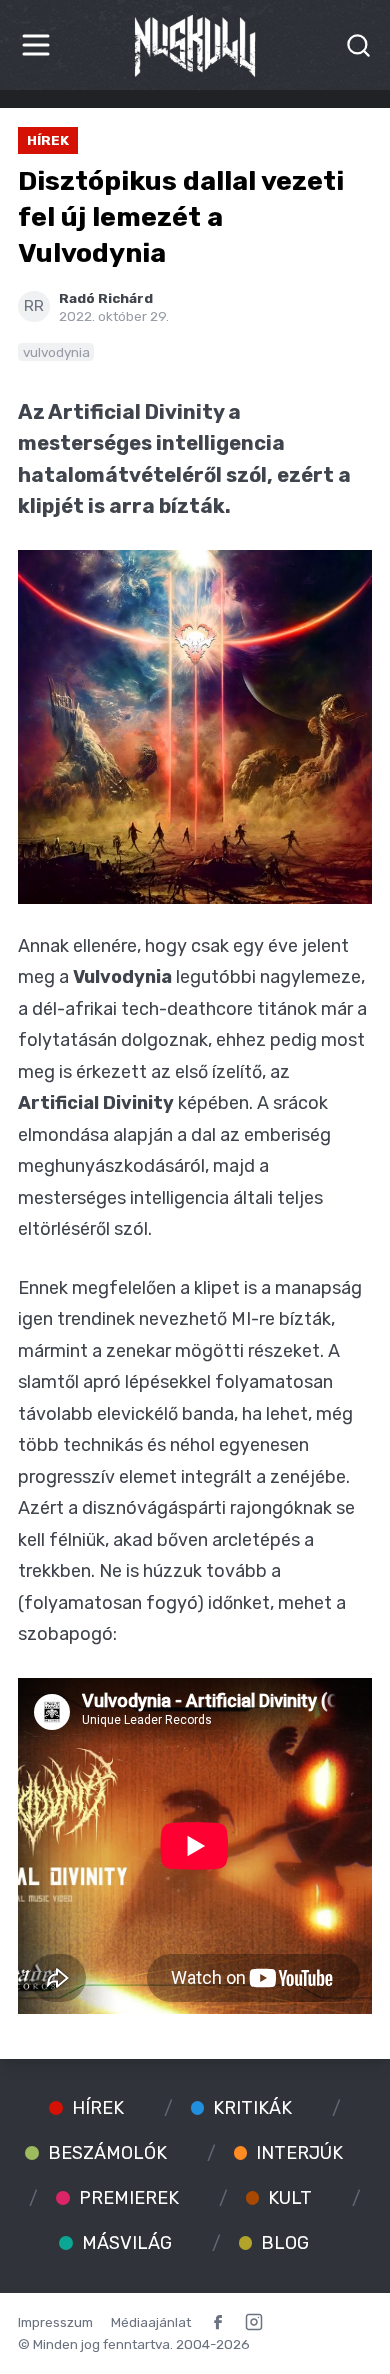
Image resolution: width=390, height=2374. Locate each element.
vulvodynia (56, 352)
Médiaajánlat (151, 2322)
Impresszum (55, 2322)
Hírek (48, 140)
